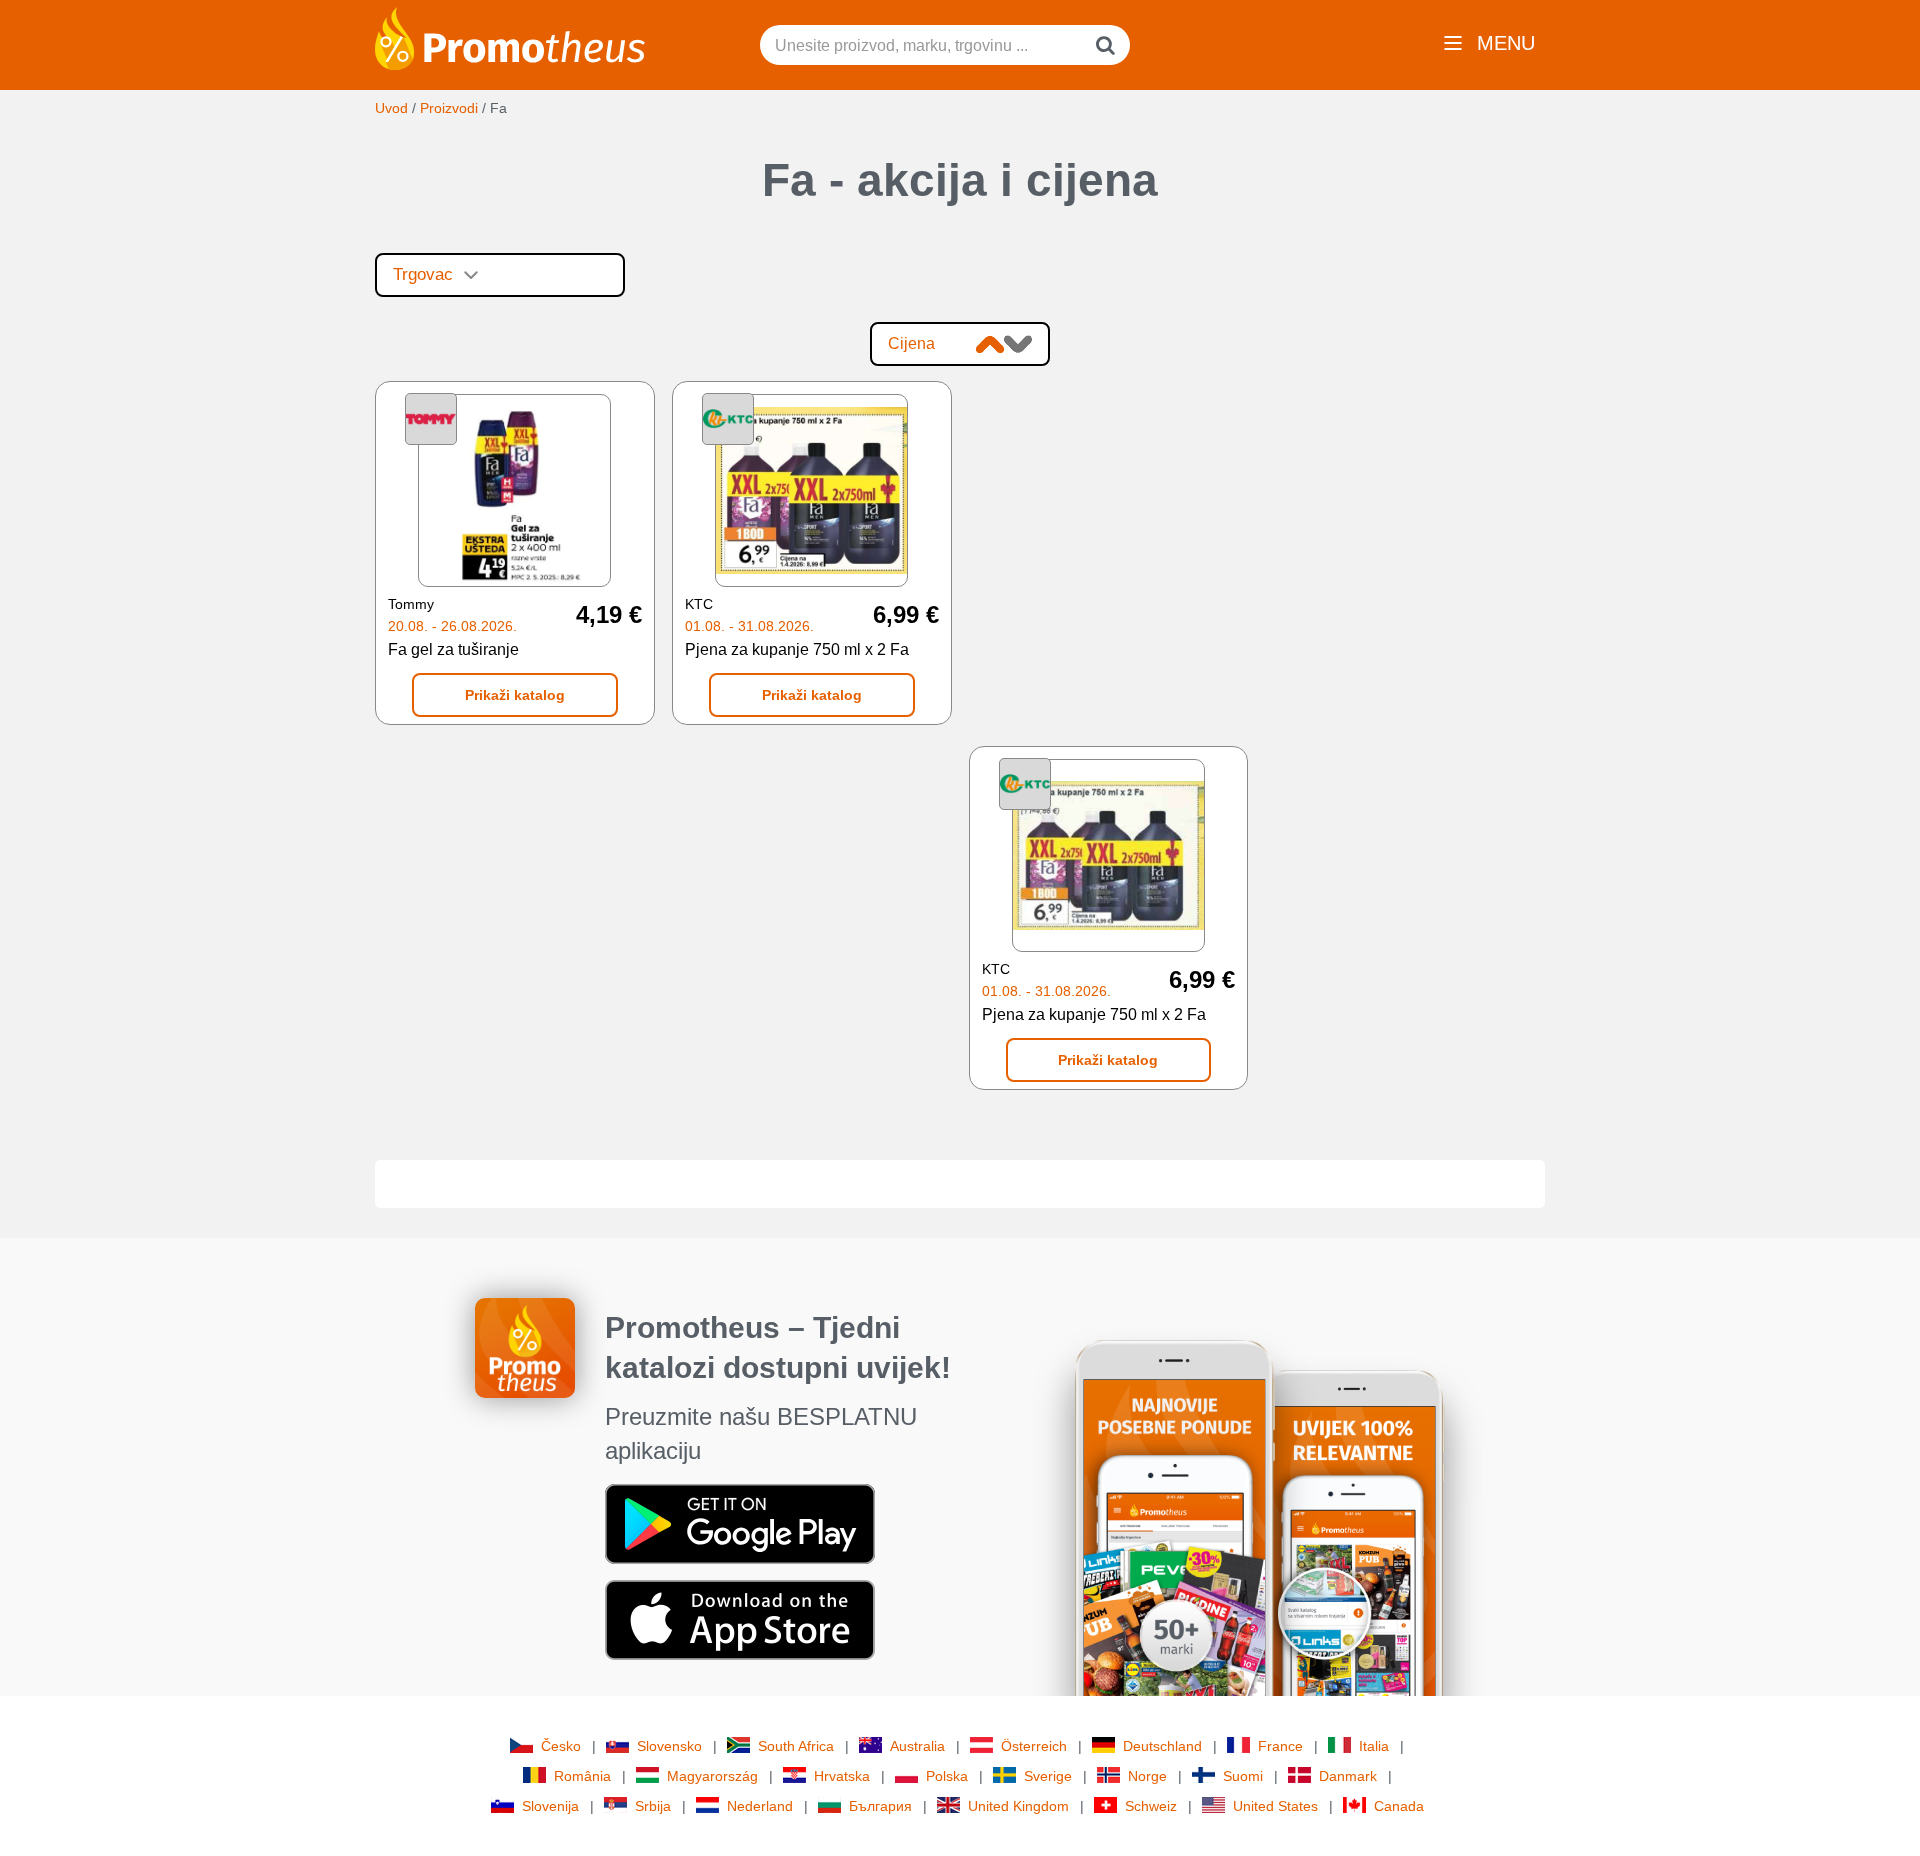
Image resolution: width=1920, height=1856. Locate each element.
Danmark (1348, 1776)
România (582, 1776)
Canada (1399, 1806)
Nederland (760, 1806)
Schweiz (1151, 1806)
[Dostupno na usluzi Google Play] (740, 1522)
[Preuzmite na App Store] (740, 1618)
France (1280, 1746)
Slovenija (550, 1806)
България (880, 1806)
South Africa (796, 1746)
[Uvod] (510, 37)
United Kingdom (1018, 1806)
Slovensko (669, 1746)
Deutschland (1162, 1746)
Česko (561, 1746)
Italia (1374, 1746)
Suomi (1243, 1776)
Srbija (653, 1806)
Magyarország (712, 1776)
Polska (947, 1776)
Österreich (1034, 1746)
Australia (917, 1746)
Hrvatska (842, 1776)
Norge (1147, 1776)
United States (1275, 1806)
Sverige (1048, 1776)
